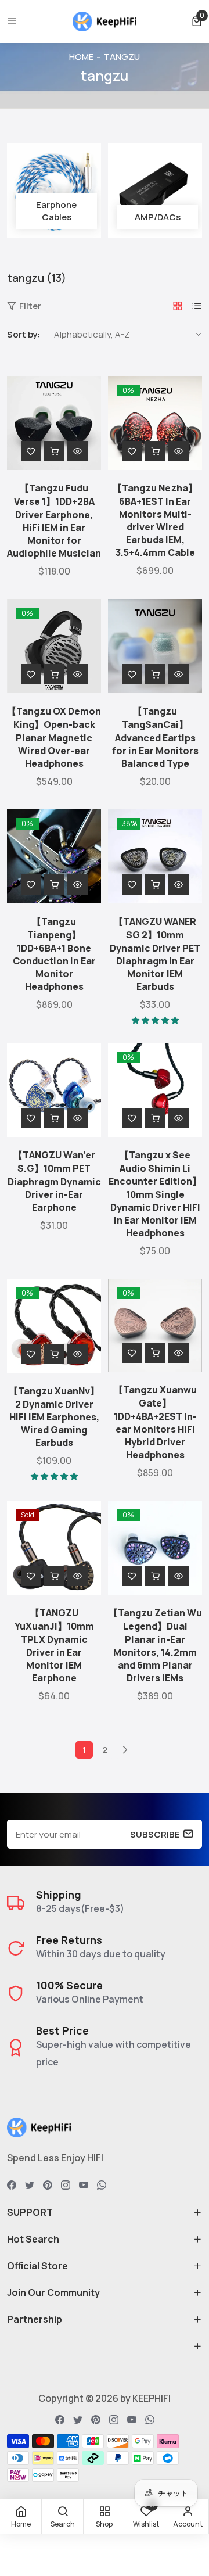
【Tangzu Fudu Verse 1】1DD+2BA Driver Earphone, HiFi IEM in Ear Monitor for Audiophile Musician (54, 521)
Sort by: (24, 334)
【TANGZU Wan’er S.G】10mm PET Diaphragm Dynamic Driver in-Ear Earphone (54, 1181)
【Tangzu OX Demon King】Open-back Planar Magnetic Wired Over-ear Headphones (54, 737)
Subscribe (155, 1834)
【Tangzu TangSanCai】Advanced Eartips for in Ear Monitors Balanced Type (155, 737)
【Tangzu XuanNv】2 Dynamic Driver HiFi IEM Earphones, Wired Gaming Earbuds (54, 1417)
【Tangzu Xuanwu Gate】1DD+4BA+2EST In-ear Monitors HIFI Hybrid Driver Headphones (155, 1422)
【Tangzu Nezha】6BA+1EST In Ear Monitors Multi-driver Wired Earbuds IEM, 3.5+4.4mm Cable (155, 520)
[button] (197, 21)
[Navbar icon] (12, 21)
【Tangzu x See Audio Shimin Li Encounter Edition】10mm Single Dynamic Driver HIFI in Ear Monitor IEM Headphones (155, 1194)
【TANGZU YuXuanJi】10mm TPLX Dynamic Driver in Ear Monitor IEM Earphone (54, 1645)
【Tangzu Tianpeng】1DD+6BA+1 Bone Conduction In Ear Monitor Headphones (54, 954)
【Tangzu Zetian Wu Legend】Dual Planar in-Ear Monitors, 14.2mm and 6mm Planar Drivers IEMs (155, 1645)
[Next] (125, 1750)
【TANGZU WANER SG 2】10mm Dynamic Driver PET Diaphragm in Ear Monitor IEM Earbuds (155, 954)
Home (81, 57)
